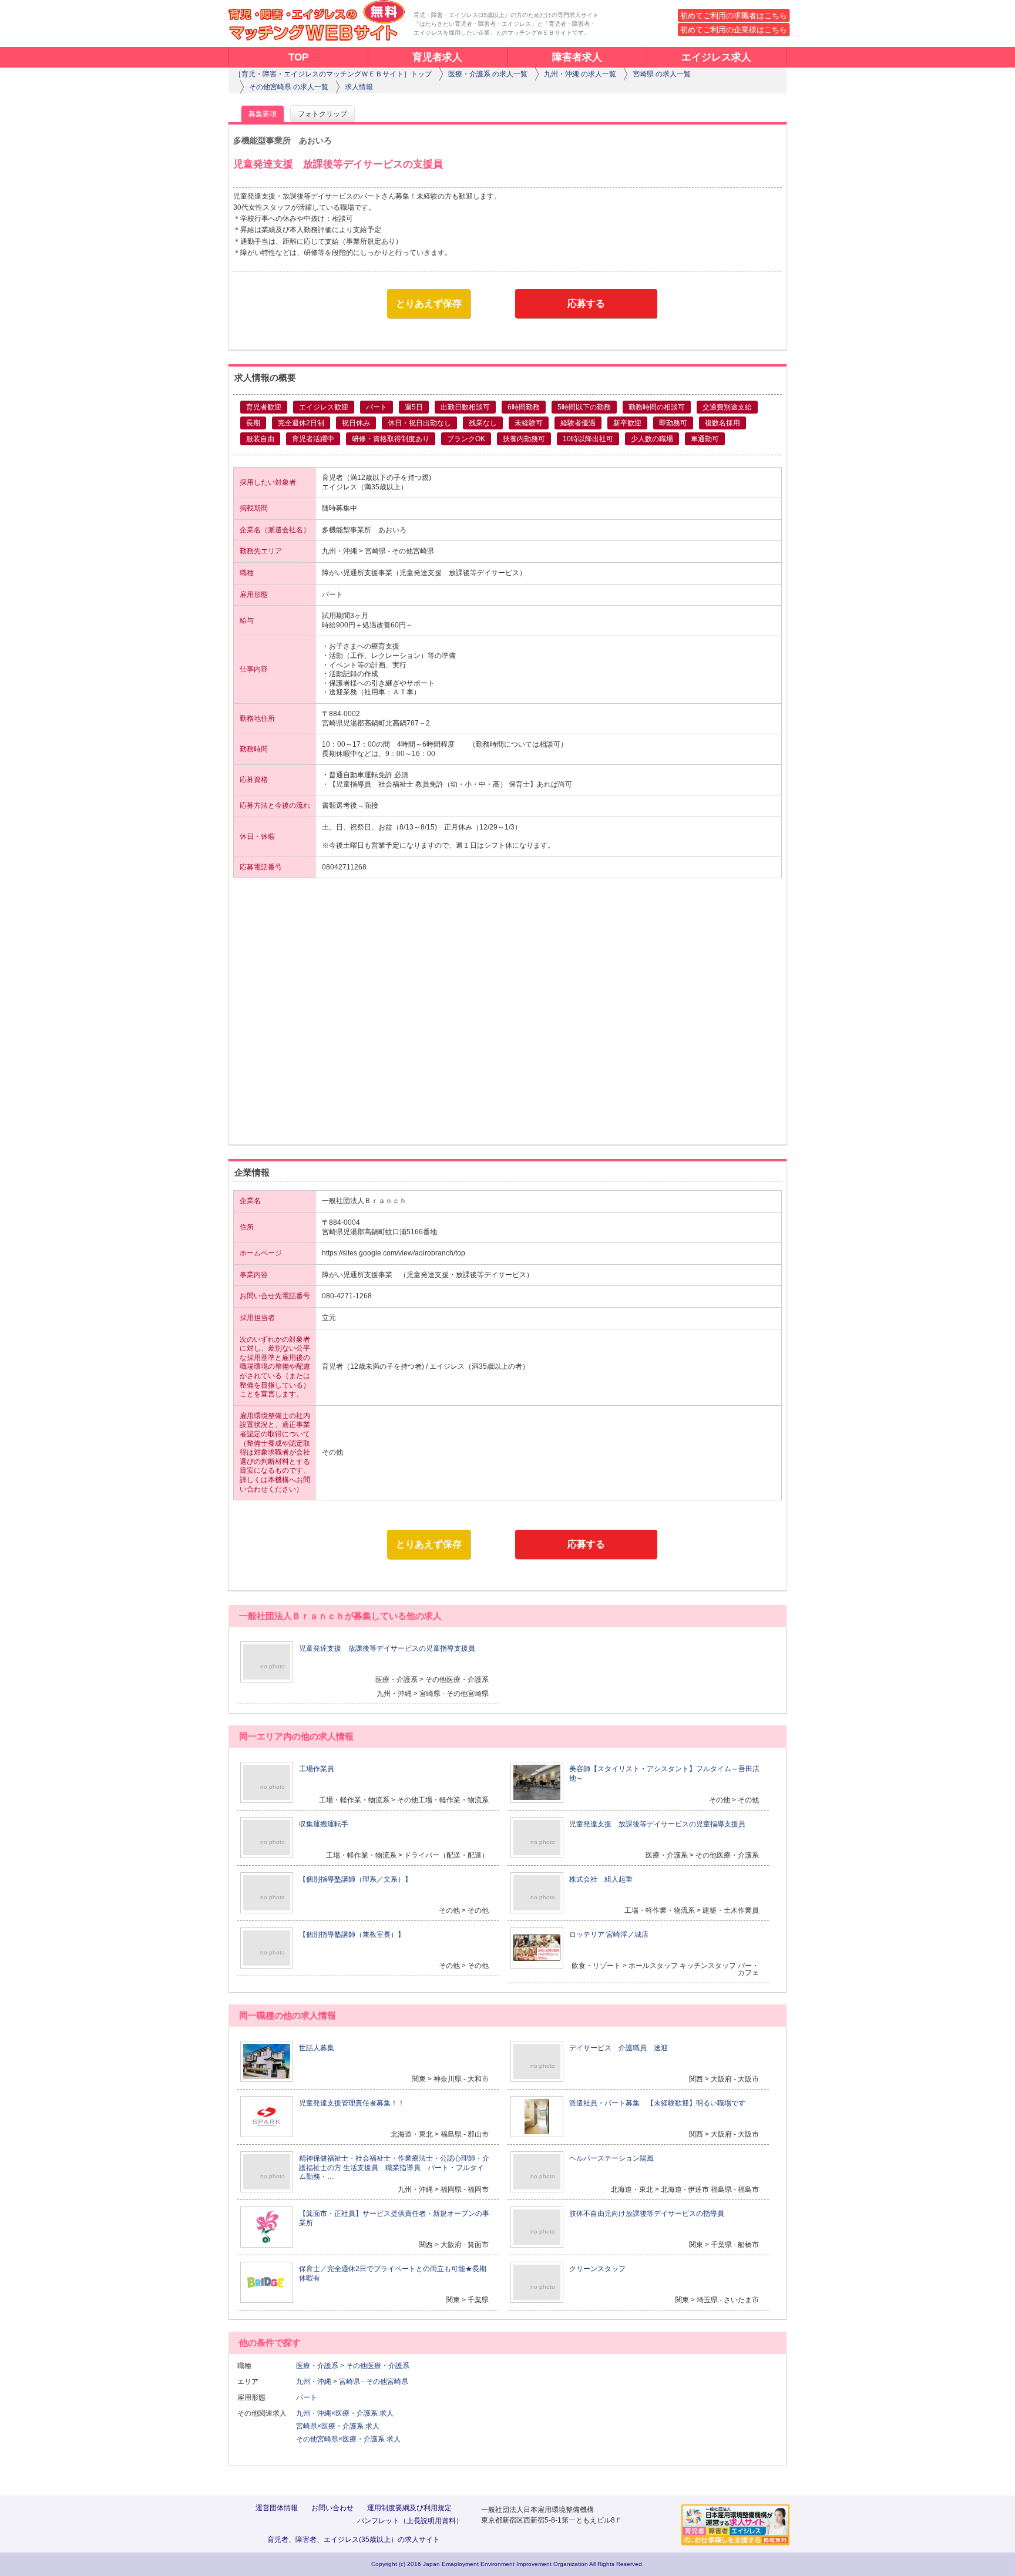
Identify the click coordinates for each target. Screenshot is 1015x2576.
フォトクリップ (322, 114)
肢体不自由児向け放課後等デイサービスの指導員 (647, 2214)
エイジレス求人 (716, 57)
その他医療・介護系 (378, 2366)
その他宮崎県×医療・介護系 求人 (348, 2439)
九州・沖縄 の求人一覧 (580, 74)
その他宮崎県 (387, 2382)
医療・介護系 (317, 2366)
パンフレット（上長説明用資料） (410, 2521)
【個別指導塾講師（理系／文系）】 (355, 1879)
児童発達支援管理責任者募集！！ (352, 2103)
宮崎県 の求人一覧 (662, 74)
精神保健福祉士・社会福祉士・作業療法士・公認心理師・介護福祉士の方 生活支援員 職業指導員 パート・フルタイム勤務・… (394, 2167)
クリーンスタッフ (597, 2269)
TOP (298, 57)
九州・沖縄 (314, 2382)
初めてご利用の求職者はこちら (734, 16)
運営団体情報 (277, 2508)
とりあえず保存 (429, 303)
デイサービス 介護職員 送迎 (619, 2048)
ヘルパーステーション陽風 (611, 2158)
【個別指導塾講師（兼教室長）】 (352, 1934)
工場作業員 (317, 1769)
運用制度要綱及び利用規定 (409, 2508)
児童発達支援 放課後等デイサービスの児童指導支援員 (387, 1648)
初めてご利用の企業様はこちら (734, 30)
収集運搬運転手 (324, 1824)
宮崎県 (349, 2382)
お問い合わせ (332, 2508)
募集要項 (263, 114)
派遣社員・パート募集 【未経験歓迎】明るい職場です (657, 2103)
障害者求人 (577, 57)
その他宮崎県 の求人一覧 (289, 87)
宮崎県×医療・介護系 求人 (338, 2426)
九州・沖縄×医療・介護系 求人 (345, 2413)
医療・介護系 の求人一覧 (488, 74)
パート (310, 2397)
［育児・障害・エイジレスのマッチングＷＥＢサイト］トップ (333, 74)
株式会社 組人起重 (601, 1879)
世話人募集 (317, 2048)
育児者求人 (437, 57)
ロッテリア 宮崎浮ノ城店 (609, 1934)
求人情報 (359, 87)
